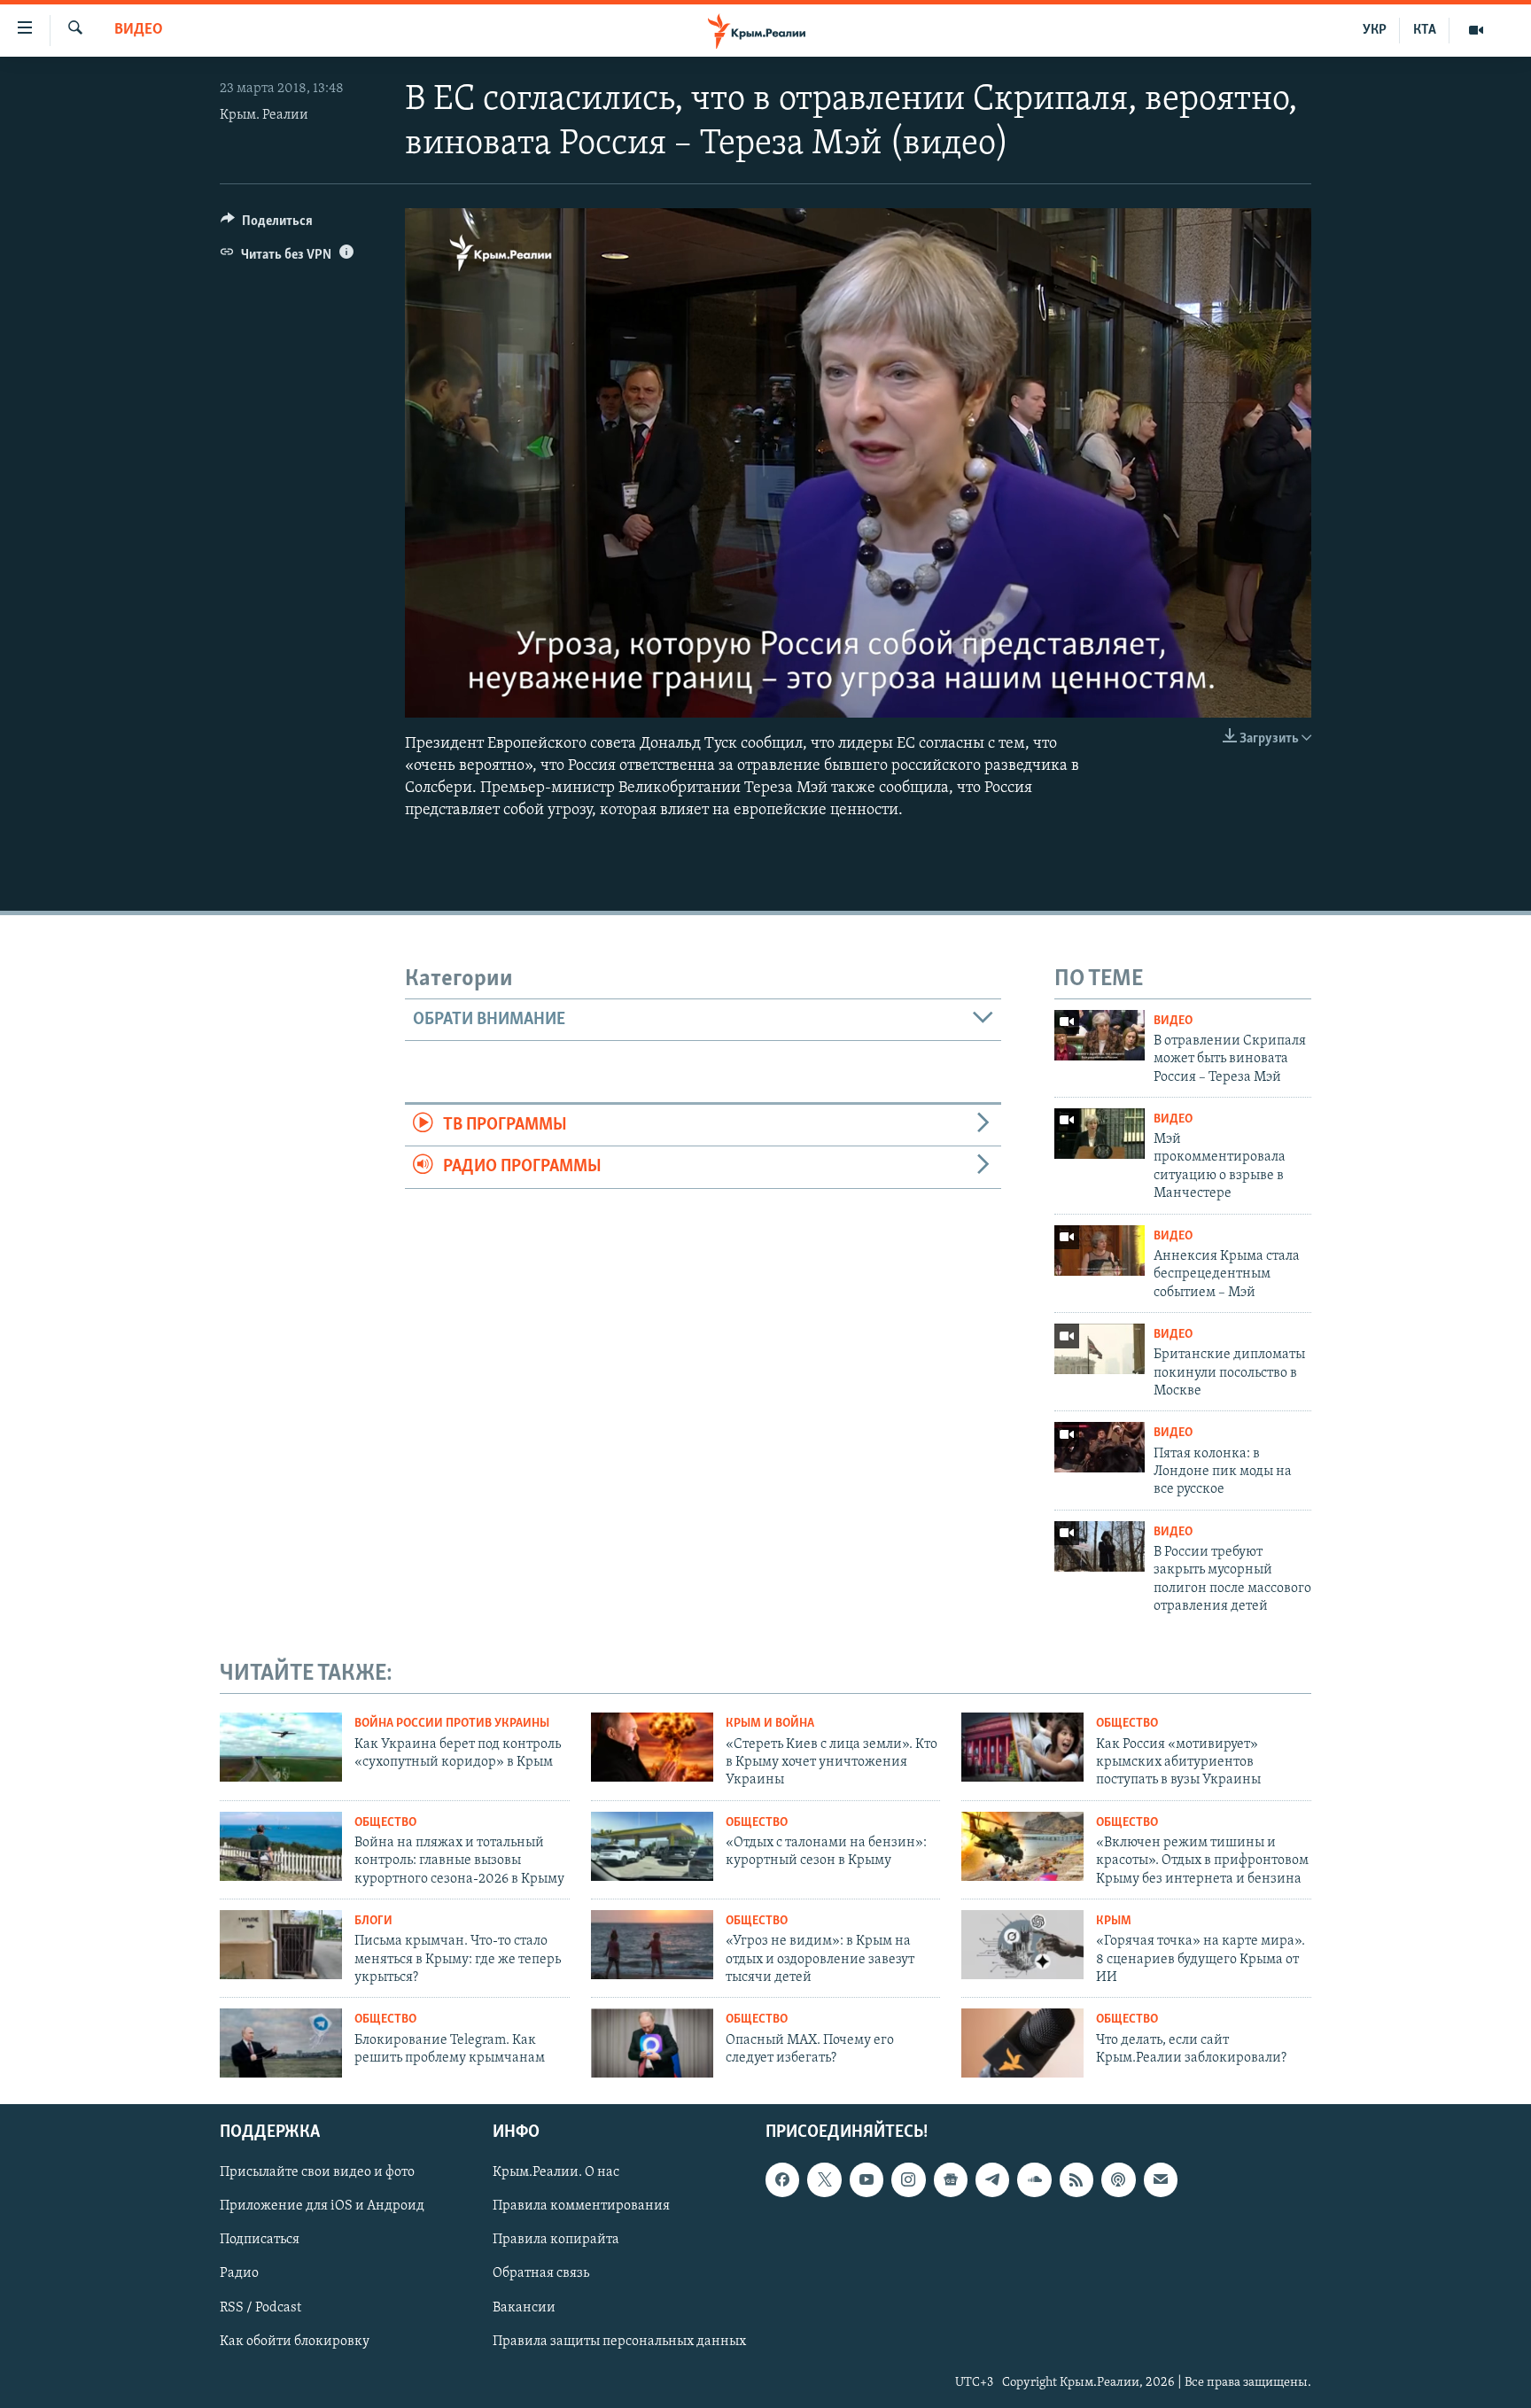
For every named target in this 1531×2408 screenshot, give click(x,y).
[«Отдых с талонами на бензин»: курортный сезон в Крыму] (652, 1846)
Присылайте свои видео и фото (317, 2172)
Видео (139, 30)
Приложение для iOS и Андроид (322, 2207)
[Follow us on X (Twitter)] (824, 2179)
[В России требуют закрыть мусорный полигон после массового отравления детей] (1100, 1546)
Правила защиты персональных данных (619, 2342)
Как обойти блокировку (295, 2342)
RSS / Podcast (260, 2308)
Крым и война (770, 1724)
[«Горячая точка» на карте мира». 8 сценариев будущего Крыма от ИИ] (1022, 1945)
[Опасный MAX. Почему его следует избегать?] (652, 2043)
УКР (1375, 30)
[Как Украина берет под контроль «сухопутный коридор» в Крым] (281, 1747)
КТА (1425, 30)
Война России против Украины (452, 1724)
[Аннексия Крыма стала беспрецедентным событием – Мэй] (1100, 1251)
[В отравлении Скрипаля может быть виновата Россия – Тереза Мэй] (1100, 1035)
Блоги (373, 1921)
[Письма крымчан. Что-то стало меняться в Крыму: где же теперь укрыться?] (281, 1945)
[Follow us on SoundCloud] (1034, 2179)
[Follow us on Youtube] (867, 2179)
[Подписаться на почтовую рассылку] (1161, 2179)
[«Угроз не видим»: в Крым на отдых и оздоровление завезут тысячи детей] (652, 1945)
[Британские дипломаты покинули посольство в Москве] (1100, 1349)
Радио (239, 2274)
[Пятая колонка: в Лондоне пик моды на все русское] (1100, 1447)
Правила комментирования (581, 2207)
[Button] (267, 225)
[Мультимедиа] (1476, 30)
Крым (1114, 1921)
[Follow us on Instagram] (908, 2179)
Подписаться (260, 2241)
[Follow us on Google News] (951, 2179)
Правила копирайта (556, 2241)
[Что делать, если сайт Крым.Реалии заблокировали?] (1022, 2043)
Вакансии (524, 2308)
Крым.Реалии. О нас (556, 2172)
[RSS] (1076, 2179)
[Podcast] (1118, 2179)
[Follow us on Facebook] (782, 2179)
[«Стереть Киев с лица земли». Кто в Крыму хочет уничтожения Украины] (652, 1747)
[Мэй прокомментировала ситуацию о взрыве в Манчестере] (1100, 1134)
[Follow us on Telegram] (992, 2179)
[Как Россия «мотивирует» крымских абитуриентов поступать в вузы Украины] (1022, 1747)
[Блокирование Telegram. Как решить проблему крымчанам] (281, 2043)
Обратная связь (541, 2274)
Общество (1127, 1724)
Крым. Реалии (264, 115)
